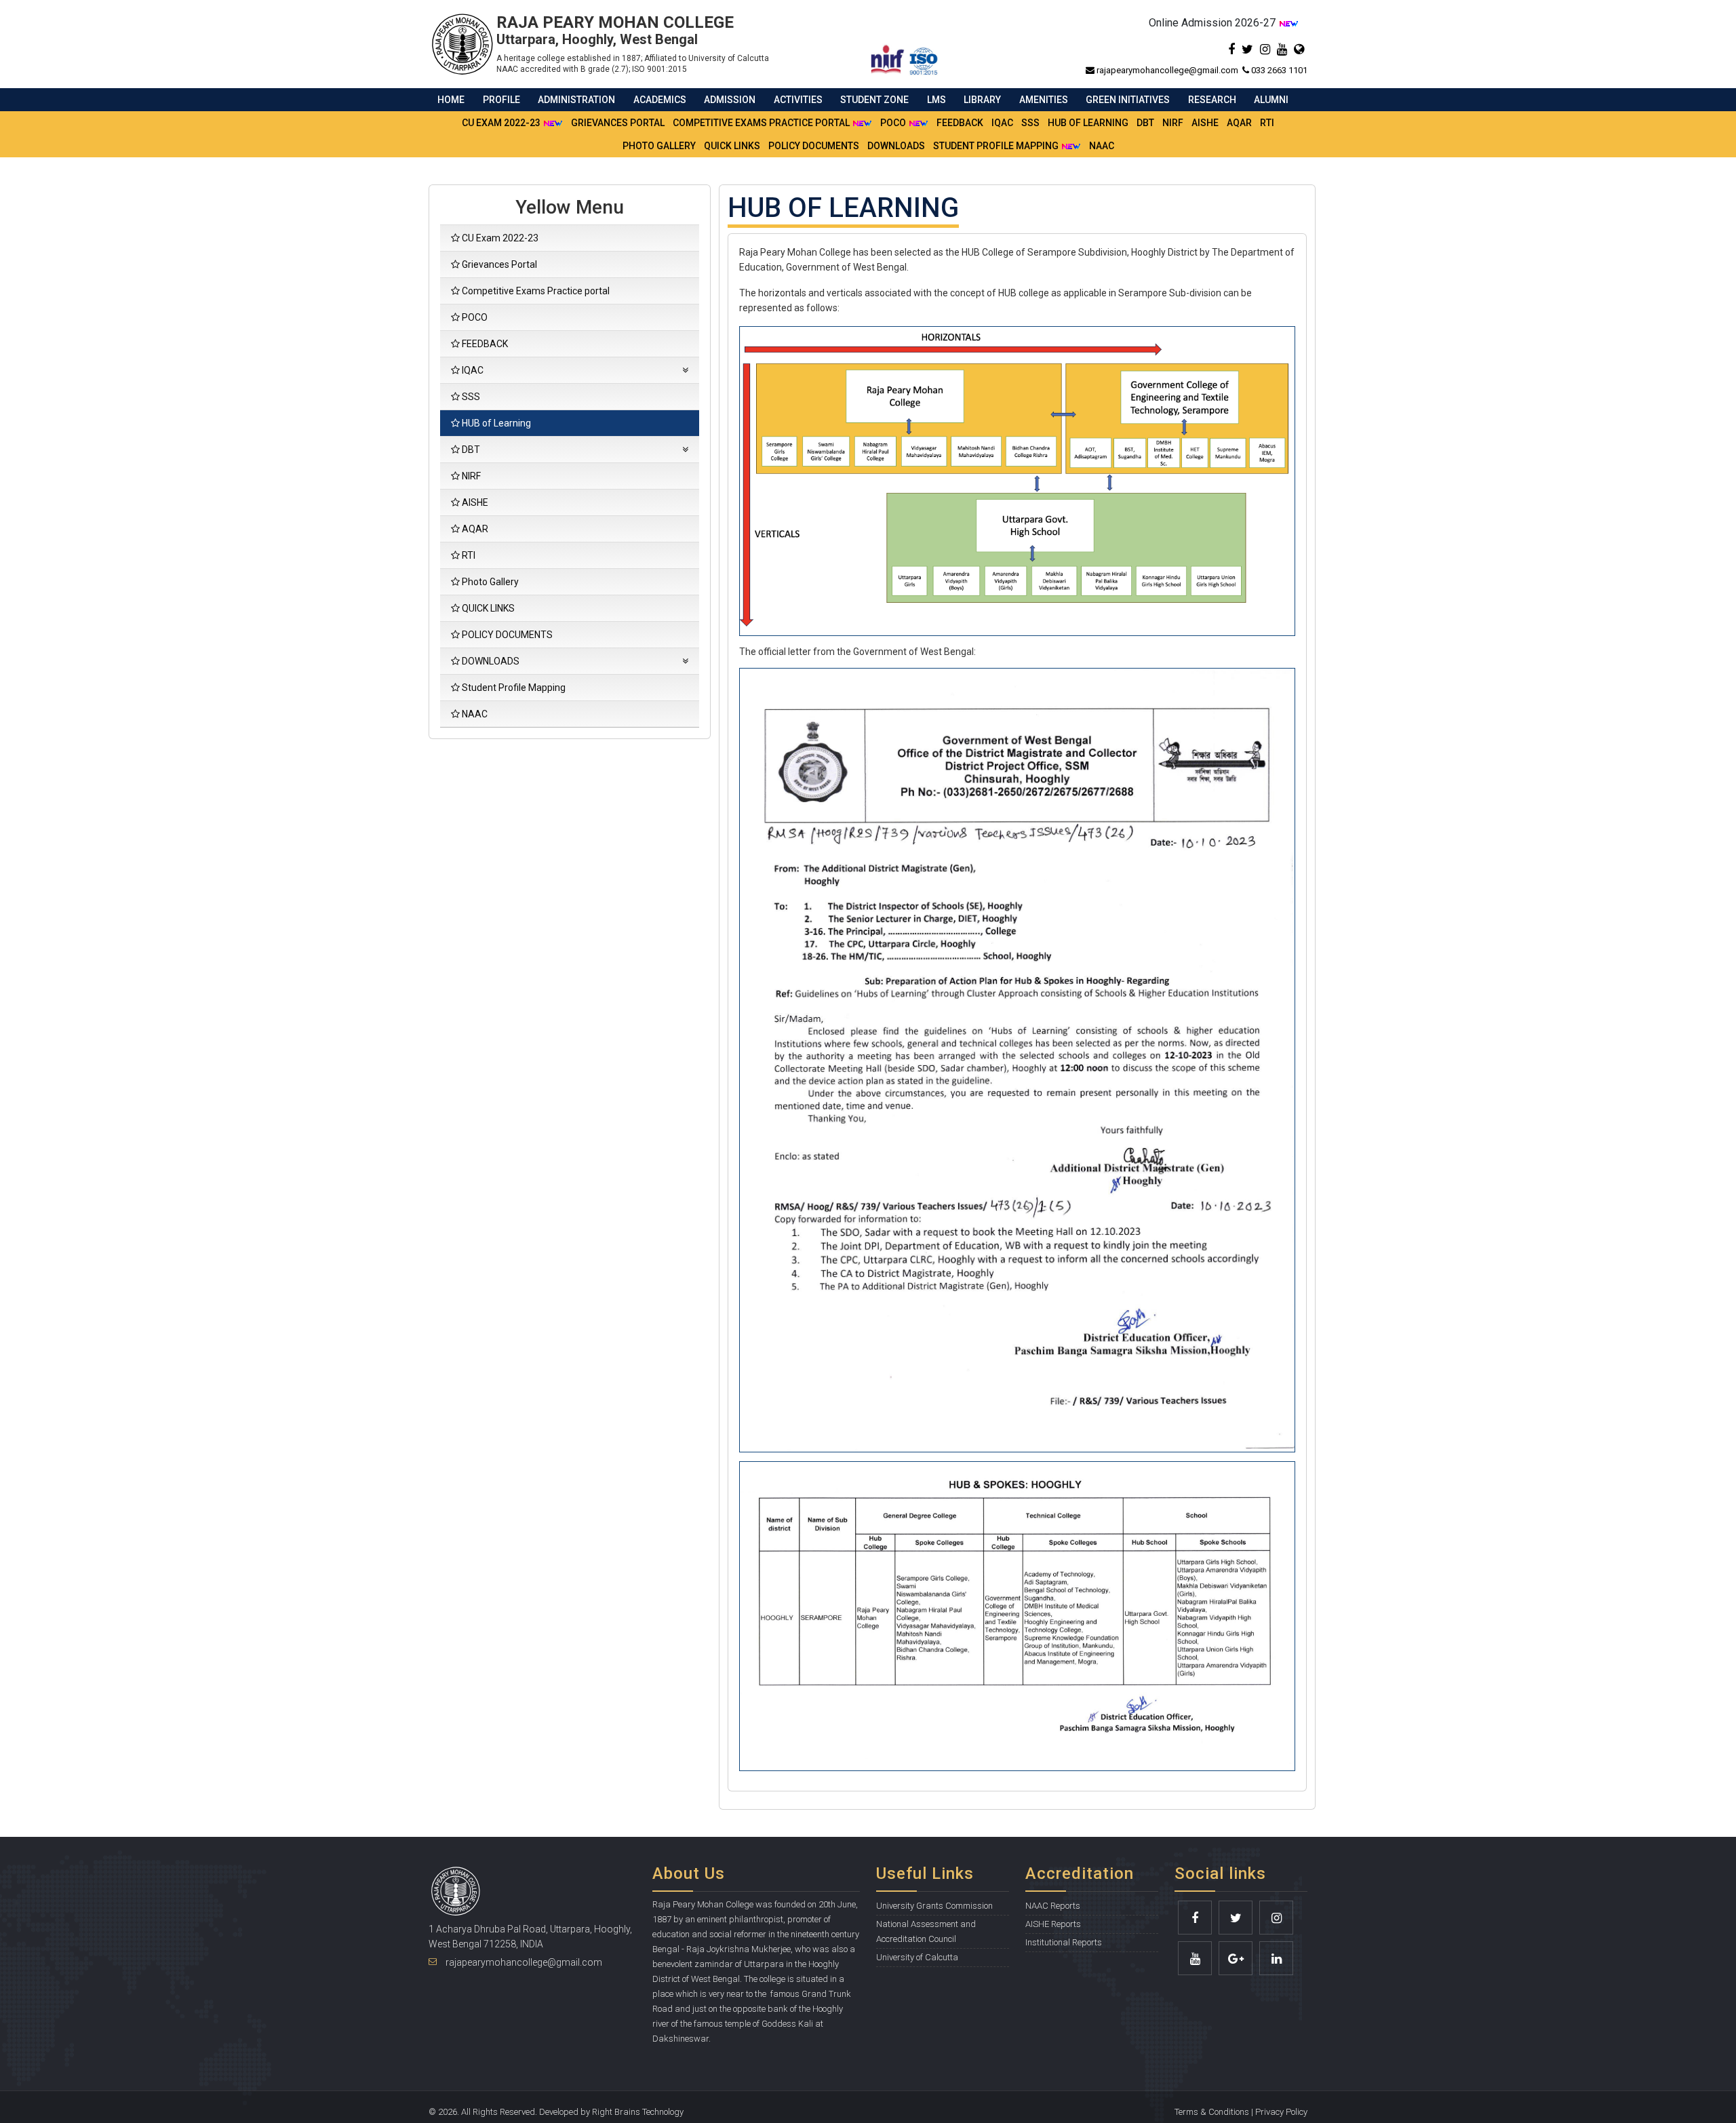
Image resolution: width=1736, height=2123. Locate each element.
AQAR (1239, 123)
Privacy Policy (1281, 2112)
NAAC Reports (1053, 1906)
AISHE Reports (1053, 1924)
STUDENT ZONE (874, 100)
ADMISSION (730, 100)
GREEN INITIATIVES (1128, 100)
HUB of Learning (1088, 123)
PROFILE (501, 100)
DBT (1145, 123)
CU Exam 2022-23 (502, 123)
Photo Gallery (659, 146)
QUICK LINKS (732, 146)
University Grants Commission (934, 1906)
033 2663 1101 (1278, 70)
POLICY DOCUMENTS (814, 146)
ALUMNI (1271, 100)
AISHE (1205, 123)
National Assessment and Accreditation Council (926, 1931)
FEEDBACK (960, 123)
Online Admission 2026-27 (1214, 23)
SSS (1030, 123)
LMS (936, 100)
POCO (894, 123)
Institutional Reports (1064, 1942)
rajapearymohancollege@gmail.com (1168, 70)
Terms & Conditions (1212, 2112)
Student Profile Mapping (997, 146)
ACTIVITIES (798, 100)
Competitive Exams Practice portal (762, 123)
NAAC (1102, 146)
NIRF (1173, 123)
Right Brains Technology (638, 2112)
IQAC (1002, 123)
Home (451, 100)
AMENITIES (1044, 100)
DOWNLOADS (896, 146)
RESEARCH (1212, 100)
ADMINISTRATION (576, 100)
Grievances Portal (618, 123)
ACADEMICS (660, 100)
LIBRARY (982, 100)
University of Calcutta (917, 1957)
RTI (1267, 123)
